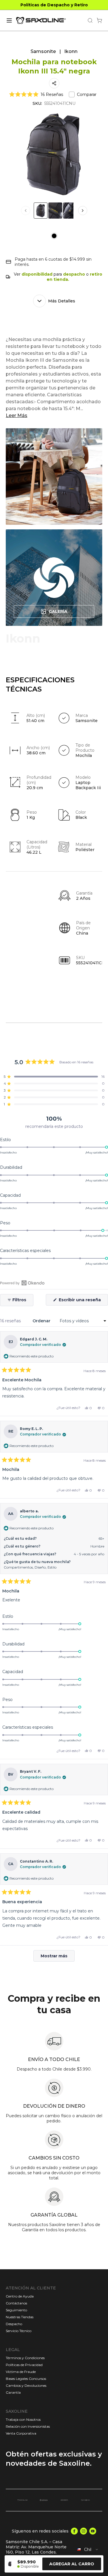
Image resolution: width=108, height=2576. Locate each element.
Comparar (87, 94)
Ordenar (42, 1321)
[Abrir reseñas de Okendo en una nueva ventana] (22, 1283)
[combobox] (88, 2550)
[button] (36, 94)
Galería (58, 611)
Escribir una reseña (83, 1301)
